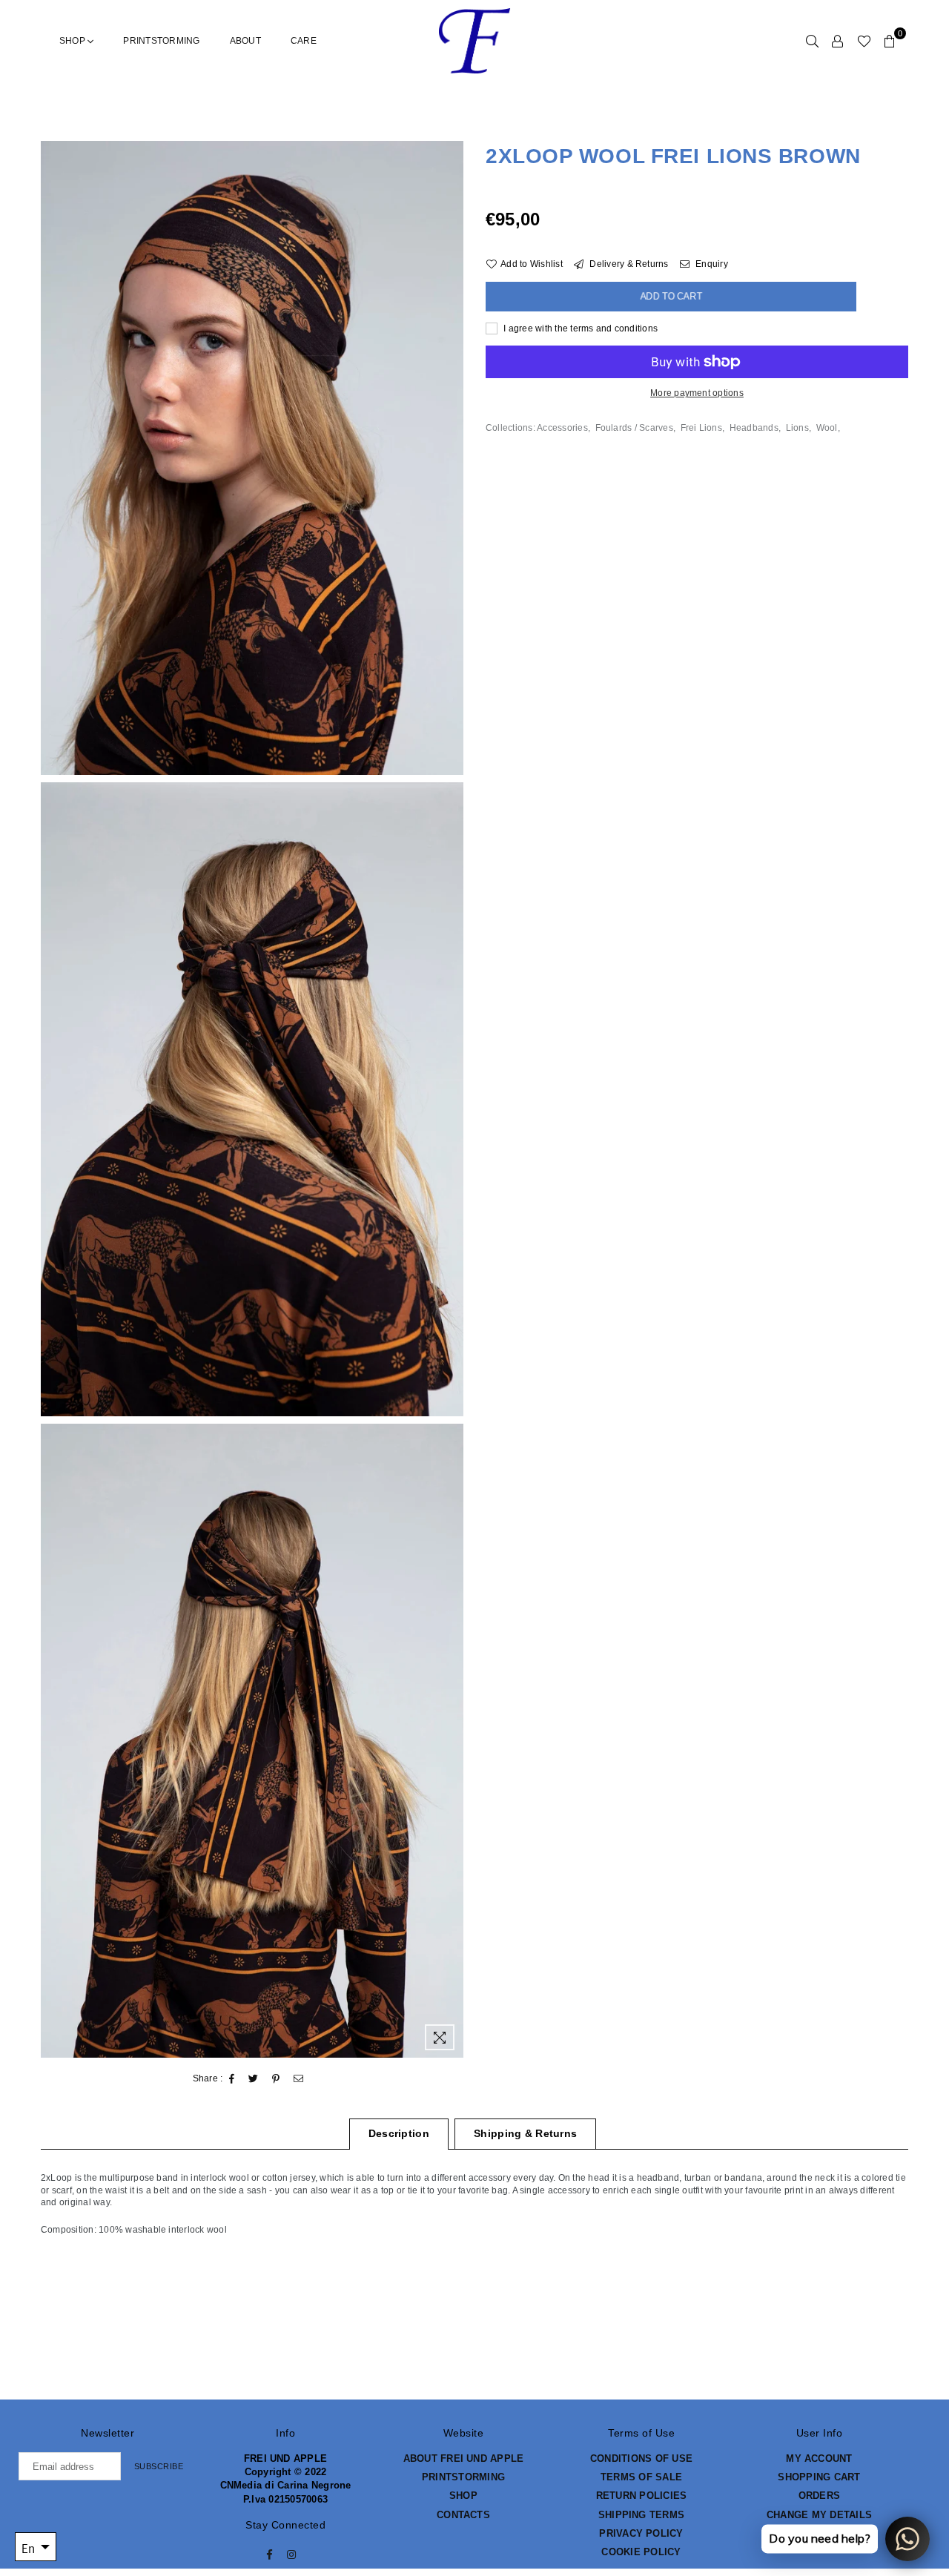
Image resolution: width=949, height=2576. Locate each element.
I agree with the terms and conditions (579, 328)
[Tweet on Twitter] (254, 2079)
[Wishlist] (864, 41)
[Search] (812, 41)
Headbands (754, 428)
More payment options (697, 393)
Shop (73, 41)
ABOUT (245, 41)
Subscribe (159, 2466)
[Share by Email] (299, 2079)
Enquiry (711, 264)
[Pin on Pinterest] (276, 2079)
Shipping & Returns (525, 2133)
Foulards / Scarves (634, 428)
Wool (827, 428)
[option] (252, 458)
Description (399, 2133)
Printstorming (161, 41)
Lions (797, 428)
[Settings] (837, 41)
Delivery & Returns (628, 264)
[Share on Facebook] (232, 2079)
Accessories (562, 428)
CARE (304, 41)
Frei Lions (701, 428)
